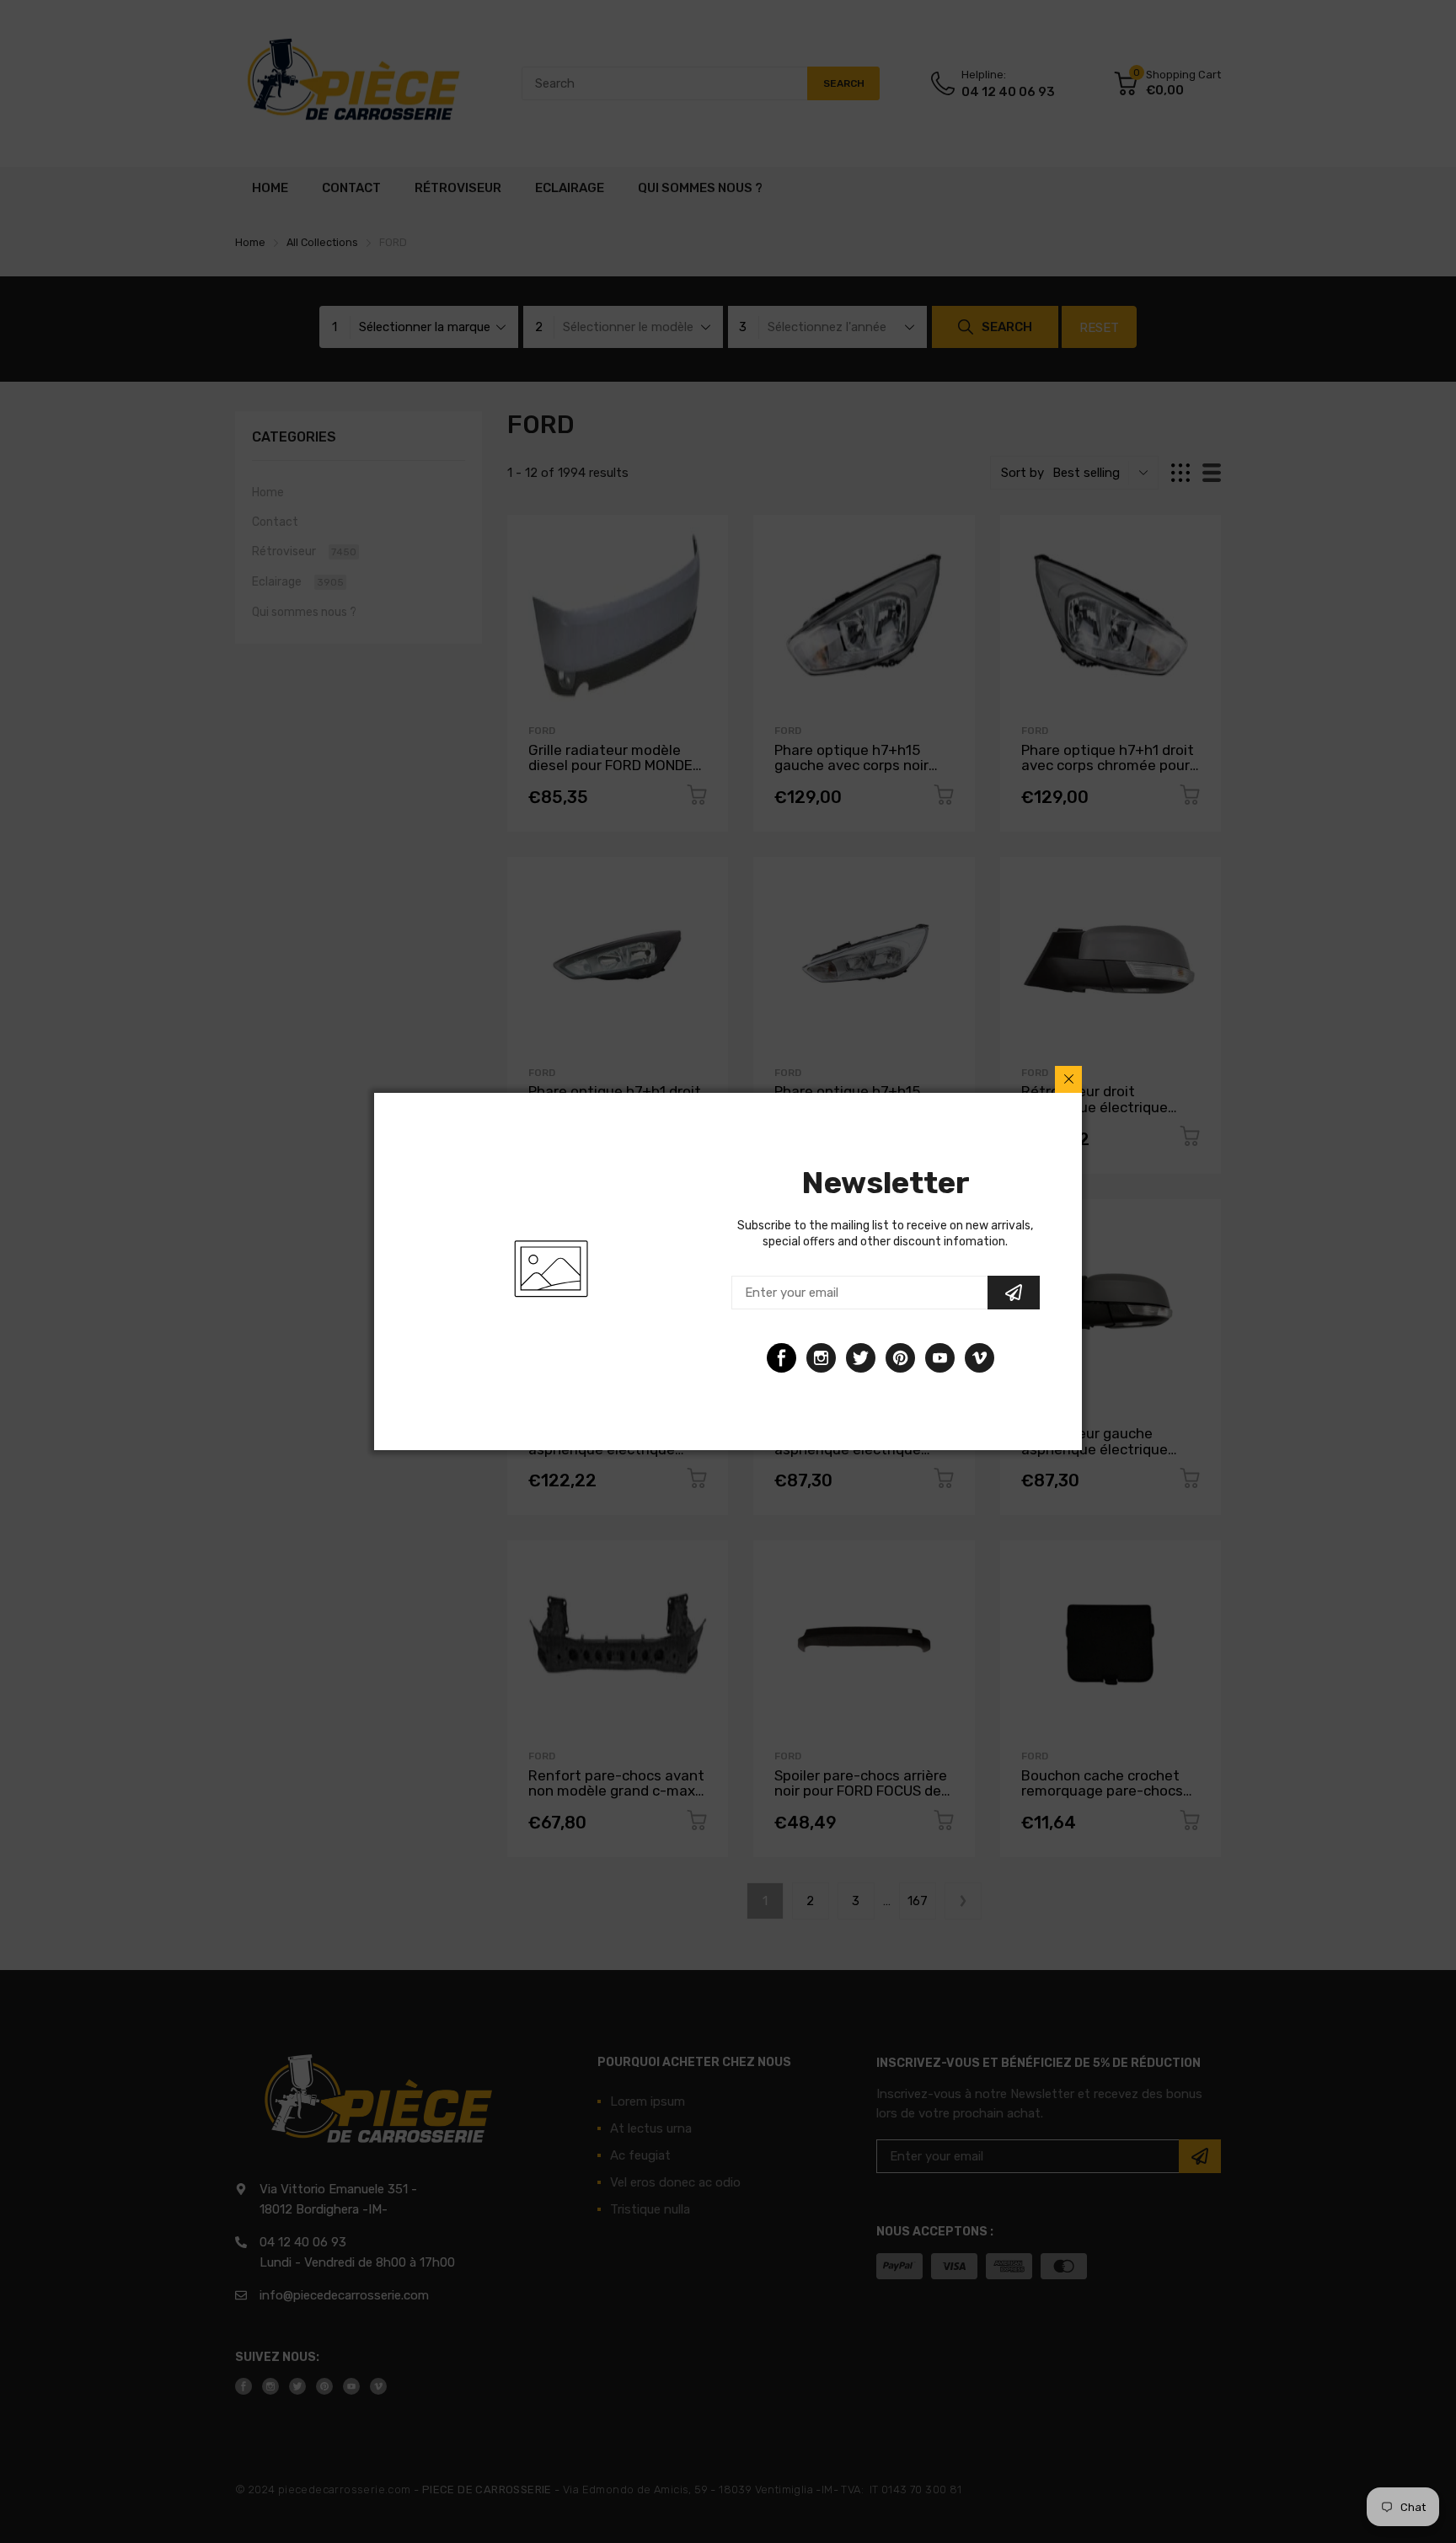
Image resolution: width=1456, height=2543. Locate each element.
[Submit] (1014, 1293)
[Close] (1068, 1079)
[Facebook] (782, 1358)
